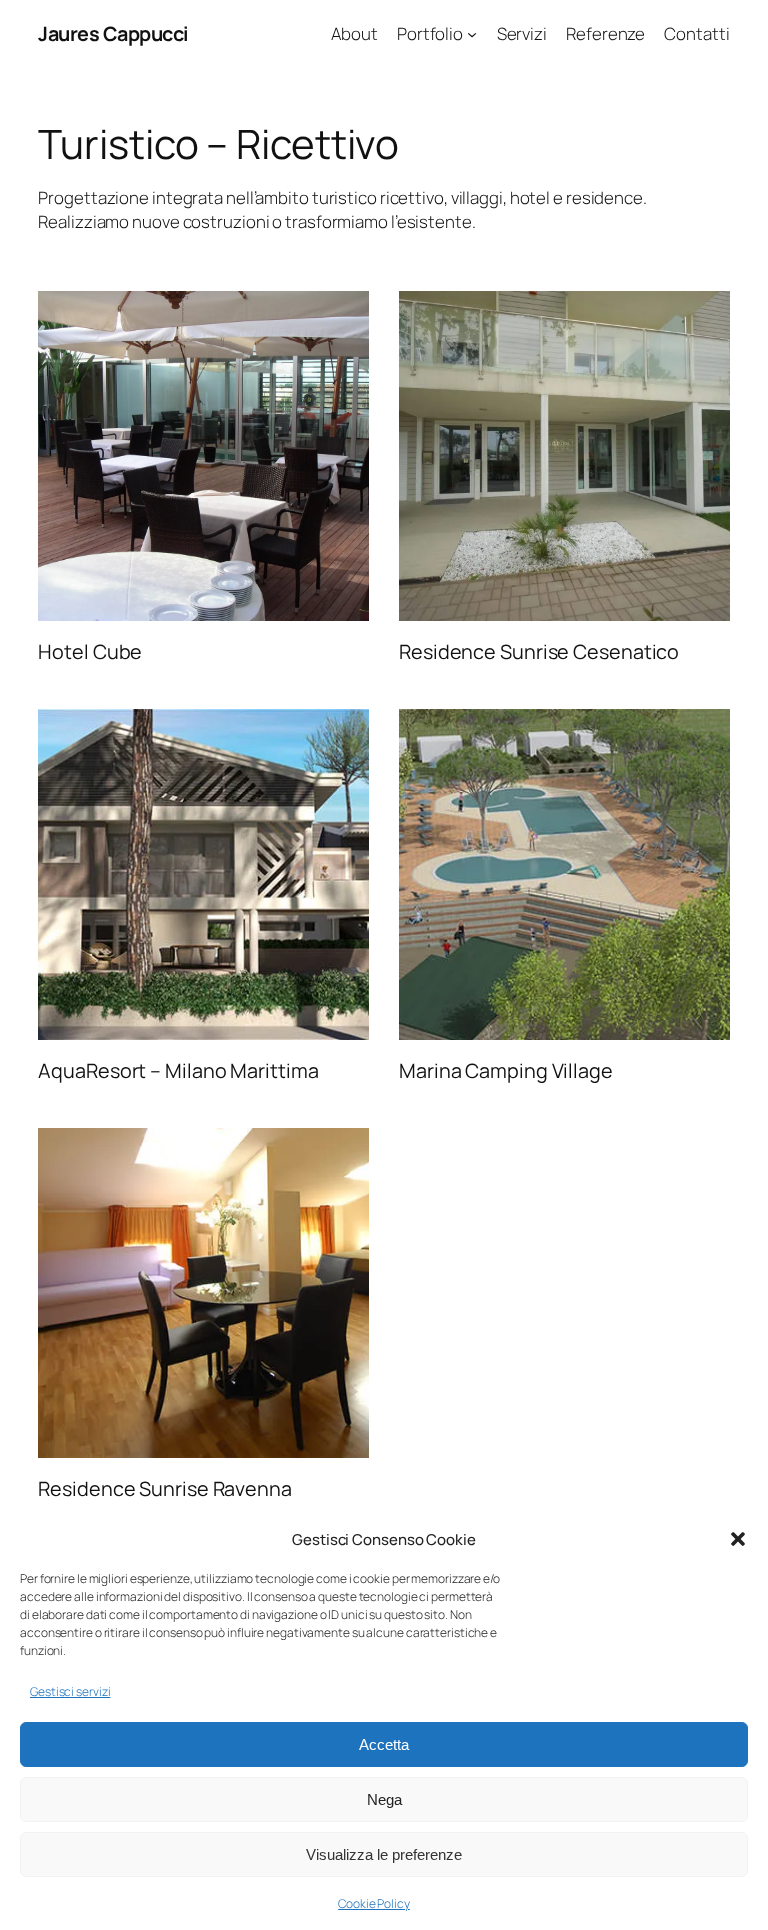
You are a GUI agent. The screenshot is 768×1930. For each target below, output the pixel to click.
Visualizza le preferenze (384, 1854)
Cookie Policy (374, 1903)
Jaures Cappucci (113, 33)
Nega (384, 1799)
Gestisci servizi (70, 1691)
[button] (738, 1539)
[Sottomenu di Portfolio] (472, 34)
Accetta (384, 1744)
